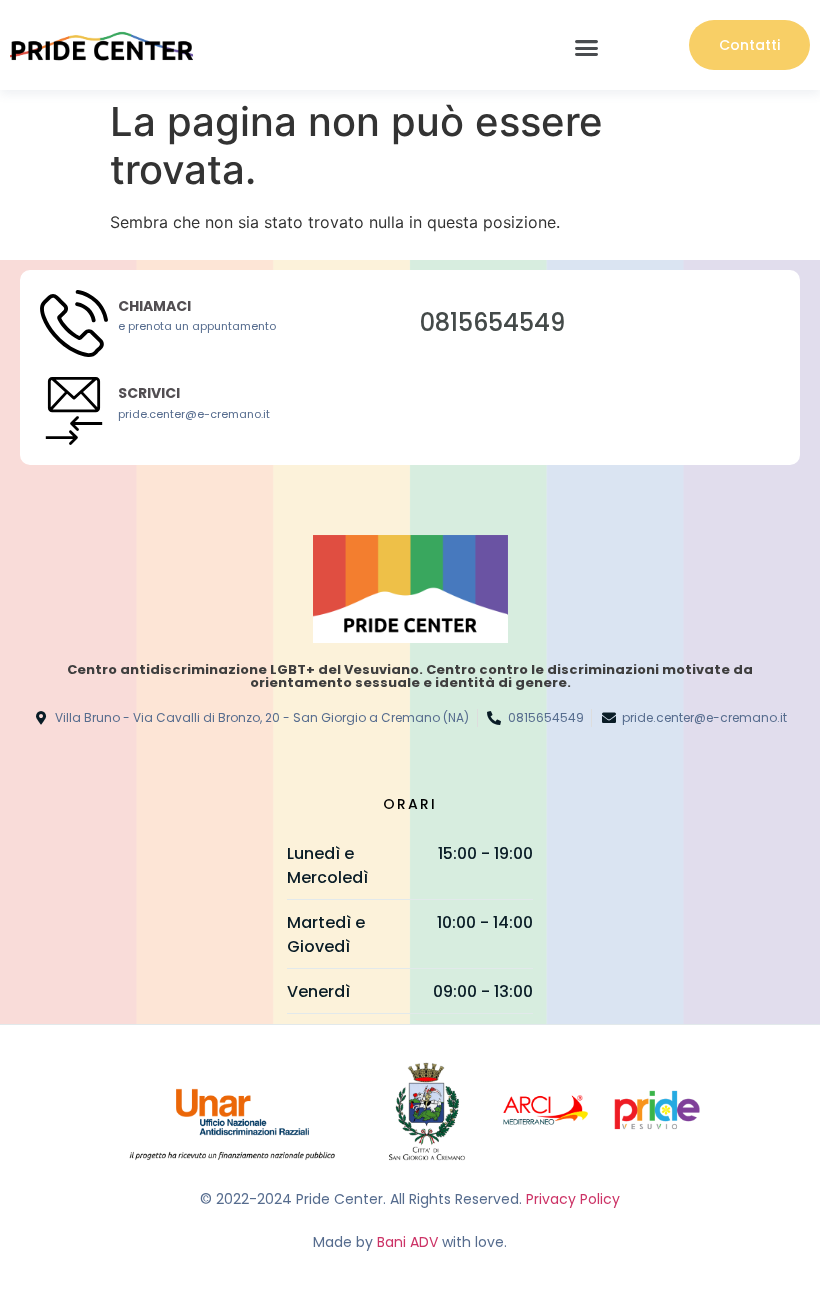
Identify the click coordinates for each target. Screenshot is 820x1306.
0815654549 (492, 322)
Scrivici (149, 393)
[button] (587, 48)
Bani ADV (407, 1242)
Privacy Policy (573, 1199)
